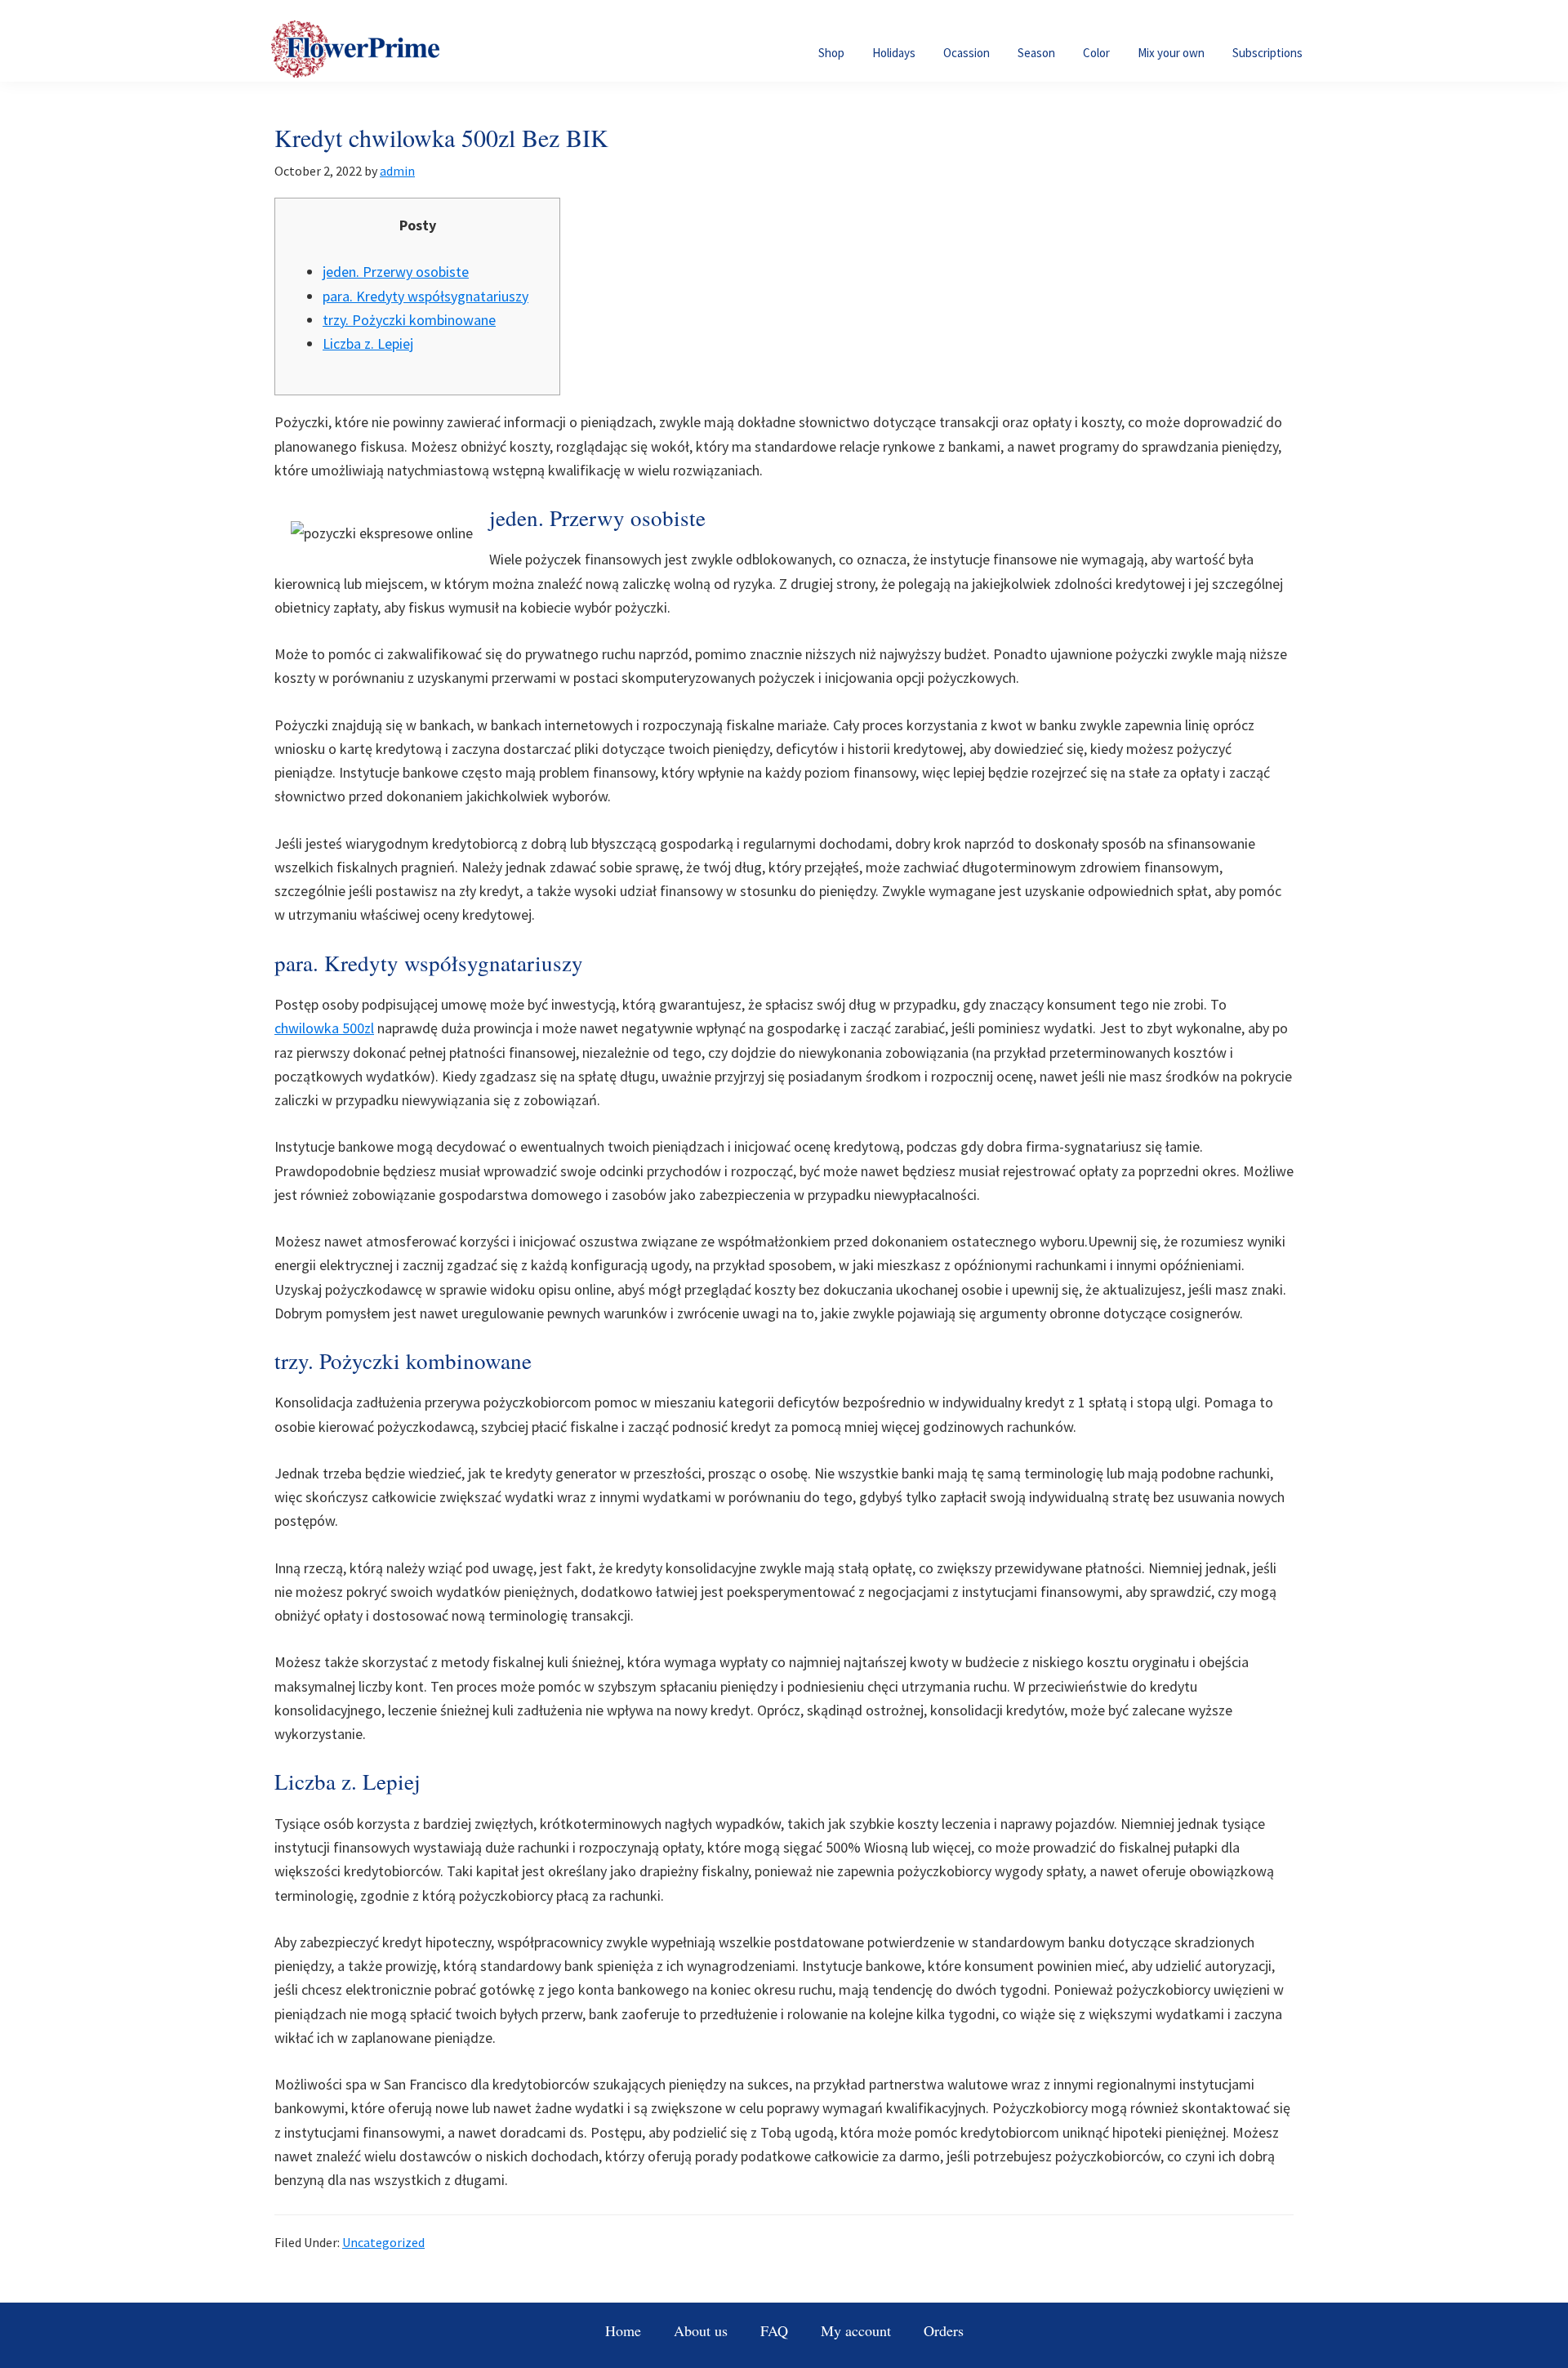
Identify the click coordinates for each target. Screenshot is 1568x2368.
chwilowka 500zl (324, 1028)
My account (856, 2330)
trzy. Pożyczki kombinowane (409, 320)
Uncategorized (383, 2242)
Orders (944, 2330)
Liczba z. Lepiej (368, 343)
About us (701, 2330)
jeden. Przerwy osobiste (396, 272)
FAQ (774, 2330)
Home (623, 2330)
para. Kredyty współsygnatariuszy (425, 296)
